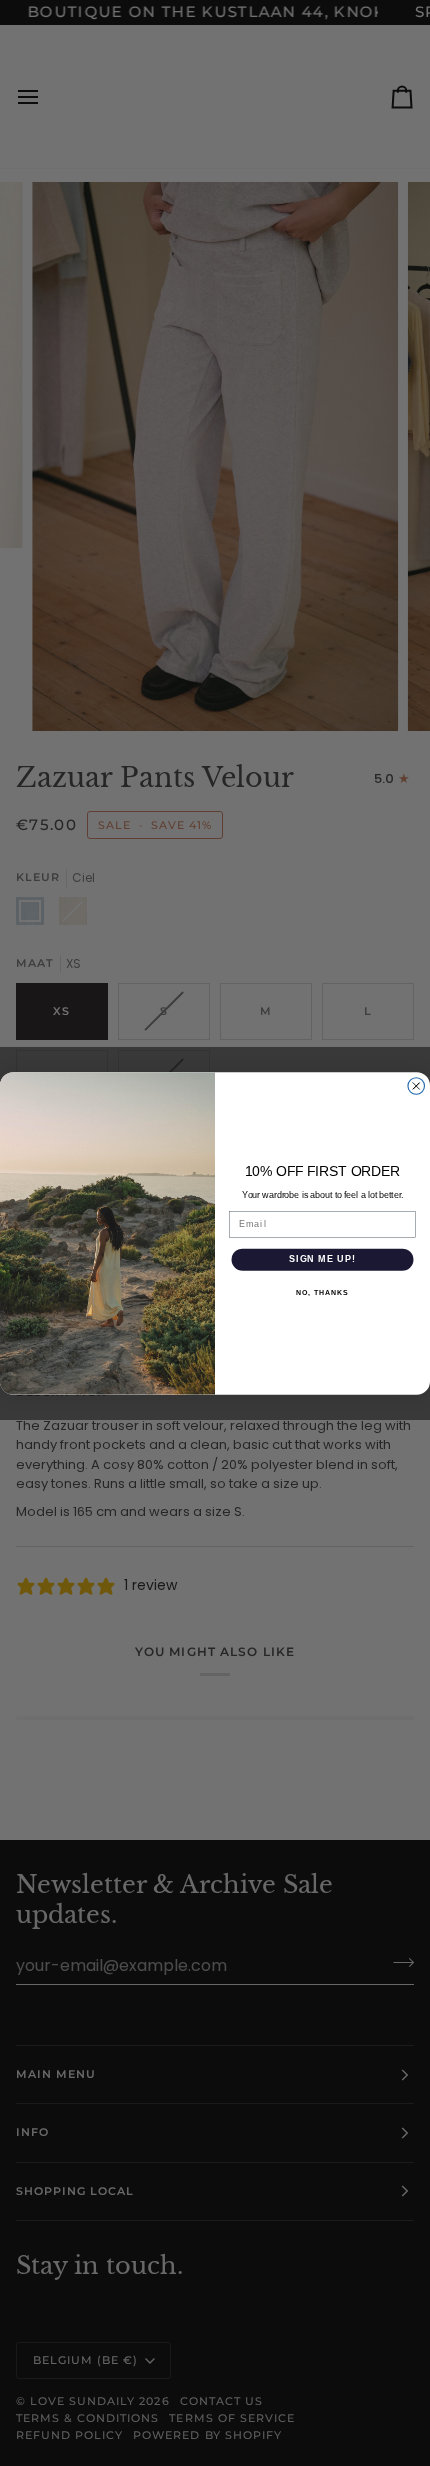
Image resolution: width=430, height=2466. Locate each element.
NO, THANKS (322, 1292)
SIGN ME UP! (322, 1258)
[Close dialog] (416, 1085)
